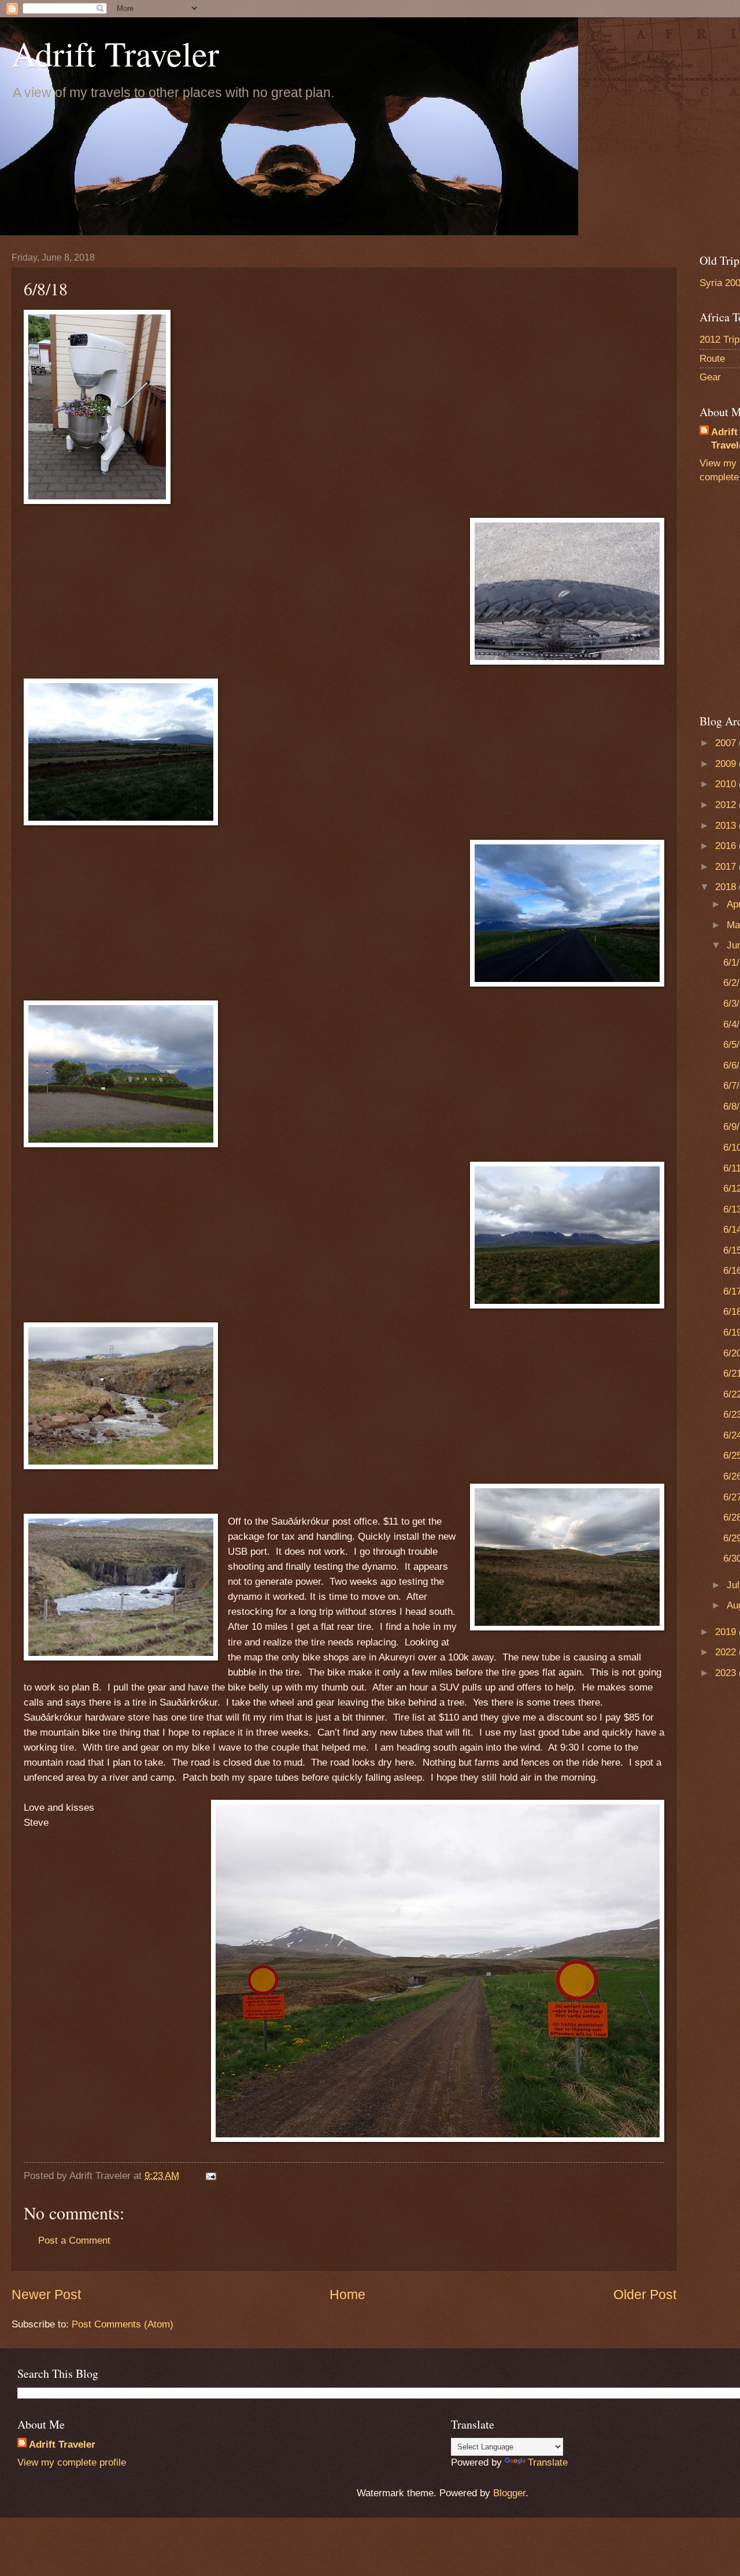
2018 (727, 887)
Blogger (509, 2493)
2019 (727, 1632)
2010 (727, 784)
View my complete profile (72, 2462)
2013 (727, 826)
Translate (548, 2462)
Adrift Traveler (115, 53)
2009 (727, 764)
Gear (710, 377)
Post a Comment (74, 2240)
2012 (727, 805)
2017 (727, 867)
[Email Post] (210, 2176)
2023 (727, 1673)
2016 (727, 846)
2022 (727, 1652)
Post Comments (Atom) (123, 2324)
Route (712, 359)
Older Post (645, 2295)
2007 (727, 743)
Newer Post (46, 2295)
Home (347, 2295)
